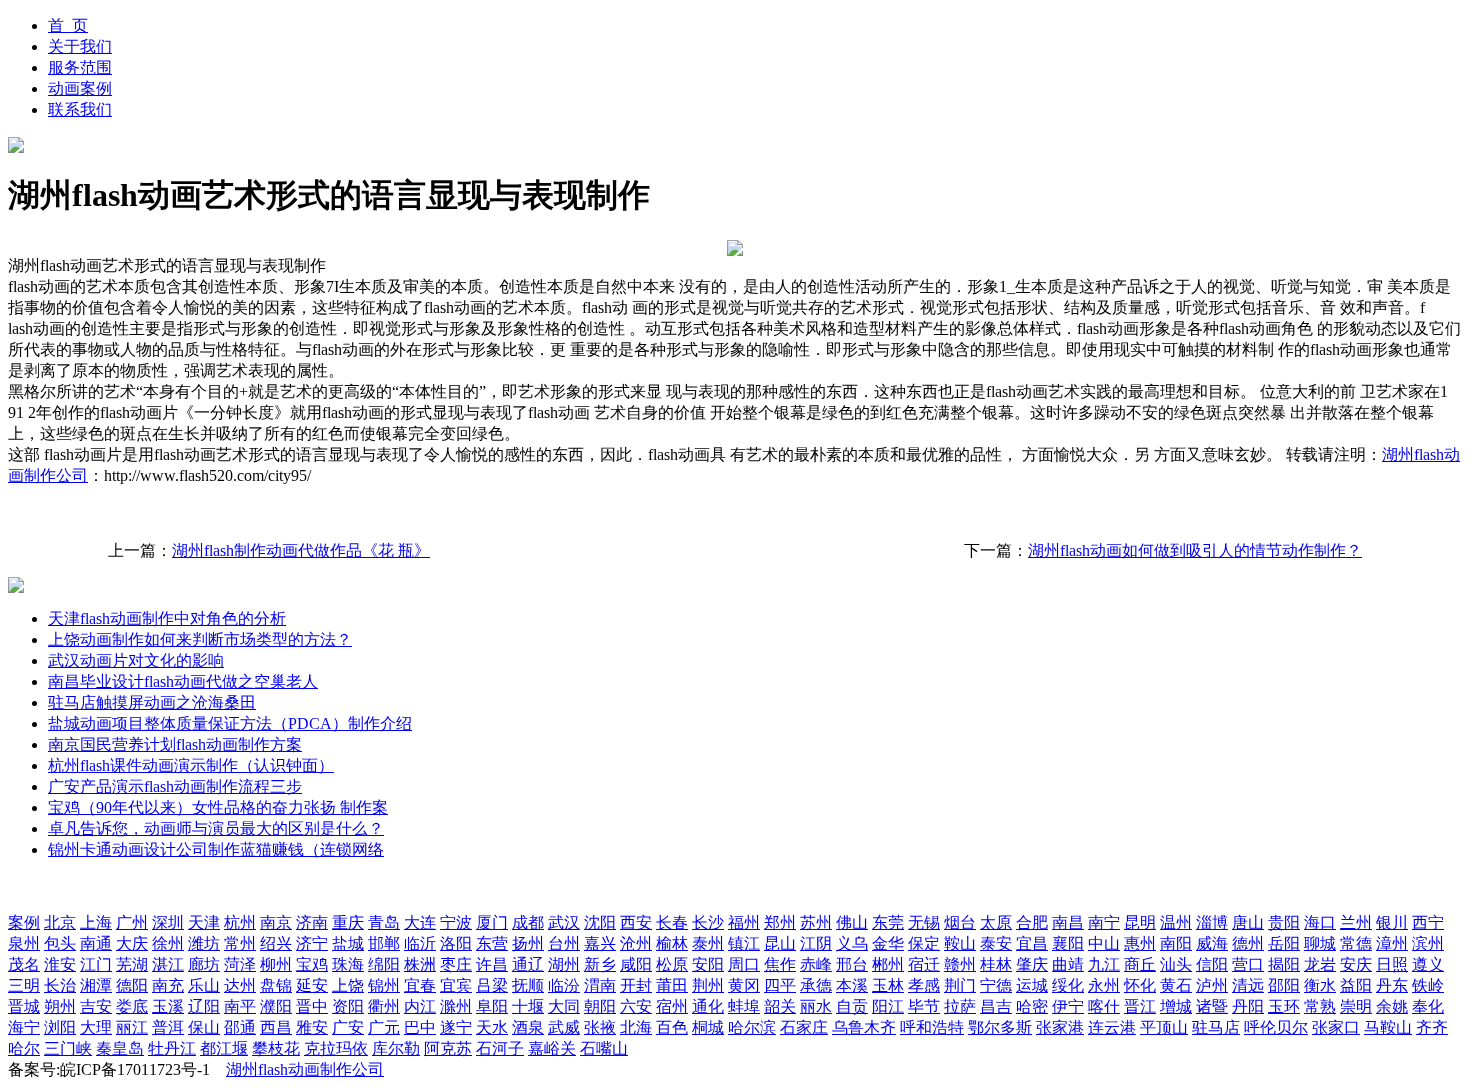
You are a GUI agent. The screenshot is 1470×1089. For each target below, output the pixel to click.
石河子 (500, 1048)
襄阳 (1068, 943)
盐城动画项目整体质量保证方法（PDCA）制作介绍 (230, 723)
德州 (1248, 943)
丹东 (1392, 985)
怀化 (1140, 985)
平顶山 (1164, 1027)
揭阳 (1284, 964)
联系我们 (80, 109)
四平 (780, 985)
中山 (1104, 943)
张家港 (1060, 1027)
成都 (528, 922)
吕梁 (492, 985)
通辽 (528, 964)
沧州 (636, 943)
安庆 (1356, 964)
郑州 (780, 922)
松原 (672, 964)
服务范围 (80, 67)
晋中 (312, 1006)
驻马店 (1216, 1027)
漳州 (1392, 943)
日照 (1392, 964)
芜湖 (132, 964)
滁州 (456, 1006)
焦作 (780, 964)
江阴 (816, 943)
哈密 (1032, 1006)
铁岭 (1428, 985)
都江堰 (224, 1048)
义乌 (852, 943)
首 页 (68, 25)
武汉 (564, 922)
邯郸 (384, 943)
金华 (888, 943)
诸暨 (1212, 1006)
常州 (240, 943)
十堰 (528, 1006)
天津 (204, 922)
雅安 (312, 1027)
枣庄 (456, 964)
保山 (204, 1027)
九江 (1104, 964)
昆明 (1140, 922)
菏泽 (240, 964)
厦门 (492, 922)
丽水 (816, 1006)
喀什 (1104, 1006)
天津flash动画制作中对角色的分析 (167, 618)
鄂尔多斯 (1000, 1027)
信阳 (1212, 964)
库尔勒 (396, 1048)
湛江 (168, 964)
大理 (96, 1027)
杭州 (240, 922)
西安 (636, 922)
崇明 (1356, 1006)
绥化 (1068, 985)
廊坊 (204, 964)
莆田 (672, 985)
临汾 (564, 985)
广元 (384, 1027)
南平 (240, 1006)
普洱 (168, 1027)
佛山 (852, 922)
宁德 (996, 985)
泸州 (1212, 985)
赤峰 (816, 964)
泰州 (708, 943)
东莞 (888, 922)
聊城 (1320, 943)
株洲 (420, 964)
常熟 (1320, 1006)
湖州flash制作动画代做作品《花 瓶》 (301, 550)
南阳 (1176, 943)
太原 (996, 922)
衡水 (1320, 985)
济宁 (312, 943)
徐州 (168, 943)
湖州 (564, 964)
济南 (312, 922)
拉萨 (960, 1006)
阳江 (888, 1006)
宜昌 (1032, 943)
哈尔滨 (752, 1027)
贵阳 (1284, 922)
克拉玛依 (336, 1048)
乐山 (204, 985)
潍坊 (204, 943)
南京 (276, 922)
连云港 (1112, 1027)
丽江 (132, 1027)
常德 (1356, 943)
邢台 (852, 964)
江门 (96, 964)
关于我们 (80, 46)
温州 (1176, 922)
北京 (60, 922)
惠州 (1140, 943)
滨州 (1428, 943)
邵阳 (1284, 985)
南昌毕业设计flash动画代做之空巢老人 (183, 681)
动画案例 (80, 88)
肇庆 (1032, 964)
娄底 (132, 1006)
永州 (1104, 985)
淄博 (1212, 922)
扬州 (528, 943)
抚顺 (528, 985)
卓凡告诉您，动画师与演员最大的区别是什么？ (216, 828)
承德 (816, 985)
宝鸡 (312, 964)
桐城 (708, 1027)
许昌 (492, 964)
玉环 (1284, 1006)
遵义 (1428, 964)
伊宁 (1068, 1006)
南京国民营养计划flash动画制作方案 (175, 744)
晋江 (1140, 1006)
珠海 (348, 964)
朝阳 (600, 1006)
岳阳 (1284, 943)
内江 (420, 1006)
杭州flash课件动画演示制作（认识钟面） (191, 765)
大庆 (132, 943)
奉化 (1428, 1006)
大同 (564, 1006)
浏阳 (60, 1027)
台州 (564, 943)
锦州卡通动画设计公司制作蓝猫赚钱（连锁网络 (216, 849)
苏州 (816, 922)
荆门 (960, 985)
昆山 (780, 943)
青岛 (384, 922)
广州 (132, 922)
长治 (60, 985)
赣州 (960, 964)
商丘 (1140, 964)
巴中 (420, 1027)
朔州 (60, 1006)
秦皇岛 (120, 1048)
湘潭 (96, 985)
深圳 (168, 922)
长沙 (708, 922)
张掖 (600, 1027)
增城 (1176, 1006)
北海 (636, 1027)
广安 (348, 1027)
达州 (240, 985)
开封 (636, 985)
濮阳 (276, 1006)
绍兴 (276, 943)
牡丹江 (172, 1048)
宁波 (456, 922)
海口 (1320, 922)
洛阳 (456, 943)
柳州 (276, 964)
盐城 (348, 943)
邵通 (240, 1027)
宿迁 (924, 964)
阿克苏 (448, 1048)
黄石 (1176, 985)
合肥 (1032, 922)
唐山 (1248, 922)
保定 (924, 943)
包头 (60, 943)
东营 (492, 943)
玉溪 (168, 1006)
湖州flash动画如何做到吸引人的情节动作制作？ (1195, 550)
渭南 (600, 985)
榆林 (672, 943)
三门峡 (68, 1048)
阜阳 (492, 1006)
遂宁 (456, 1027)
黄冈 (744, 985)
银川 (1392, 922)
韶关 (780, 1006)
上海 (96, 922)
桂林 (996, 964)
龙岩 (1320, 964)
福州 (744, 922)
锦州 (384, 985)
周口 (744, 964)
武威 (564, 1027)
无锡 (924, 922)
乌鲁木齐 (864, 1027)
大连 (420, 922)
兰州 (1356, 922)
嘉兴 (600, 943)
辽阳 (204, 1006)
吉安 (96, 1006)
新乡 (600, 964)
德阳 (132, 985)
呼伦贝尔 (1276, 1027)
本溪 (852, 985)
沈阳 (600, 922)
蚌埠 (744, 1006)
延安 (312, 985)
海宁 (24, 1027)
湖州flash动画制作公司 (305, 1069)
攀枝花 (276, 1048)
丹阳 (1248, 1006)
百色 (672, 1027)
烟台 (960, 922)
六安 (636, 1006)
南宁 (1104, 922)
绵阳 (384, 964)
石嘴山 (604, 1048)
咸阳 (636, 964)
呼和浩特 (932, 1027)
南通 (96, 943)
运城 (1032, 985)
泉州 (24, 943)
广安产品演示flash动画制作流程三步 (175, 786)
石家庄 (804, 1027)
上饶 (348, 985)
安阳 (708, 964)
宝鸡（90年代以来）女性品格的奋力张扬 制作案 (218, 807)
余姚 (1392, 1006)
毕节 (924, 1006)
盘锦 (276, 985)
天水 (492, 1027)
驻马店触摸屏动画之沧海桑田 (152, 702)
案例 (24, 922)
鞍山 (960, 943)
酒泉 (528, 1027)
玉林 (888, 985)
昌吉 (996, 1006)
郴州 (888, 964)
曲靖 (1068, 964)
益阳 (1356, 985)
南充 (168, 985)
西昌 (276, 1027)
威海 (1212, 943)
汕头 (1176, 964)
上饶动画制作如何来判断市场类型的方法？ (200, 639)
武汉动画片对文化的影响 (136, 660)
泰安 (996, 943)
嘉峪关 (552, 1048)
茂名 (24, 964)
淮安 (60, 964)
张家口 (1336, 1027)
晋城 (24, 1006)
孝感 (924, 985)
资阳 (348, 1006)
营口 (1248, 964)
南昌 (1068, 922)
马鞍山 (1388, 1027)
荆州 (708, 985)
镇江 (744, 943)
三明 (24, 985)
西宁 (1428, 922)
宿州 (672, 1006)
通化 (708, 1006)
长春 (672, 922)
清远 (1248, 985)
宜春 (420, 985)
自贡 (852, 1006)
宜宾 (456, 985)
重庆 (348, 922)
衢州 (384, 1006)
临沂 (420, 943)
